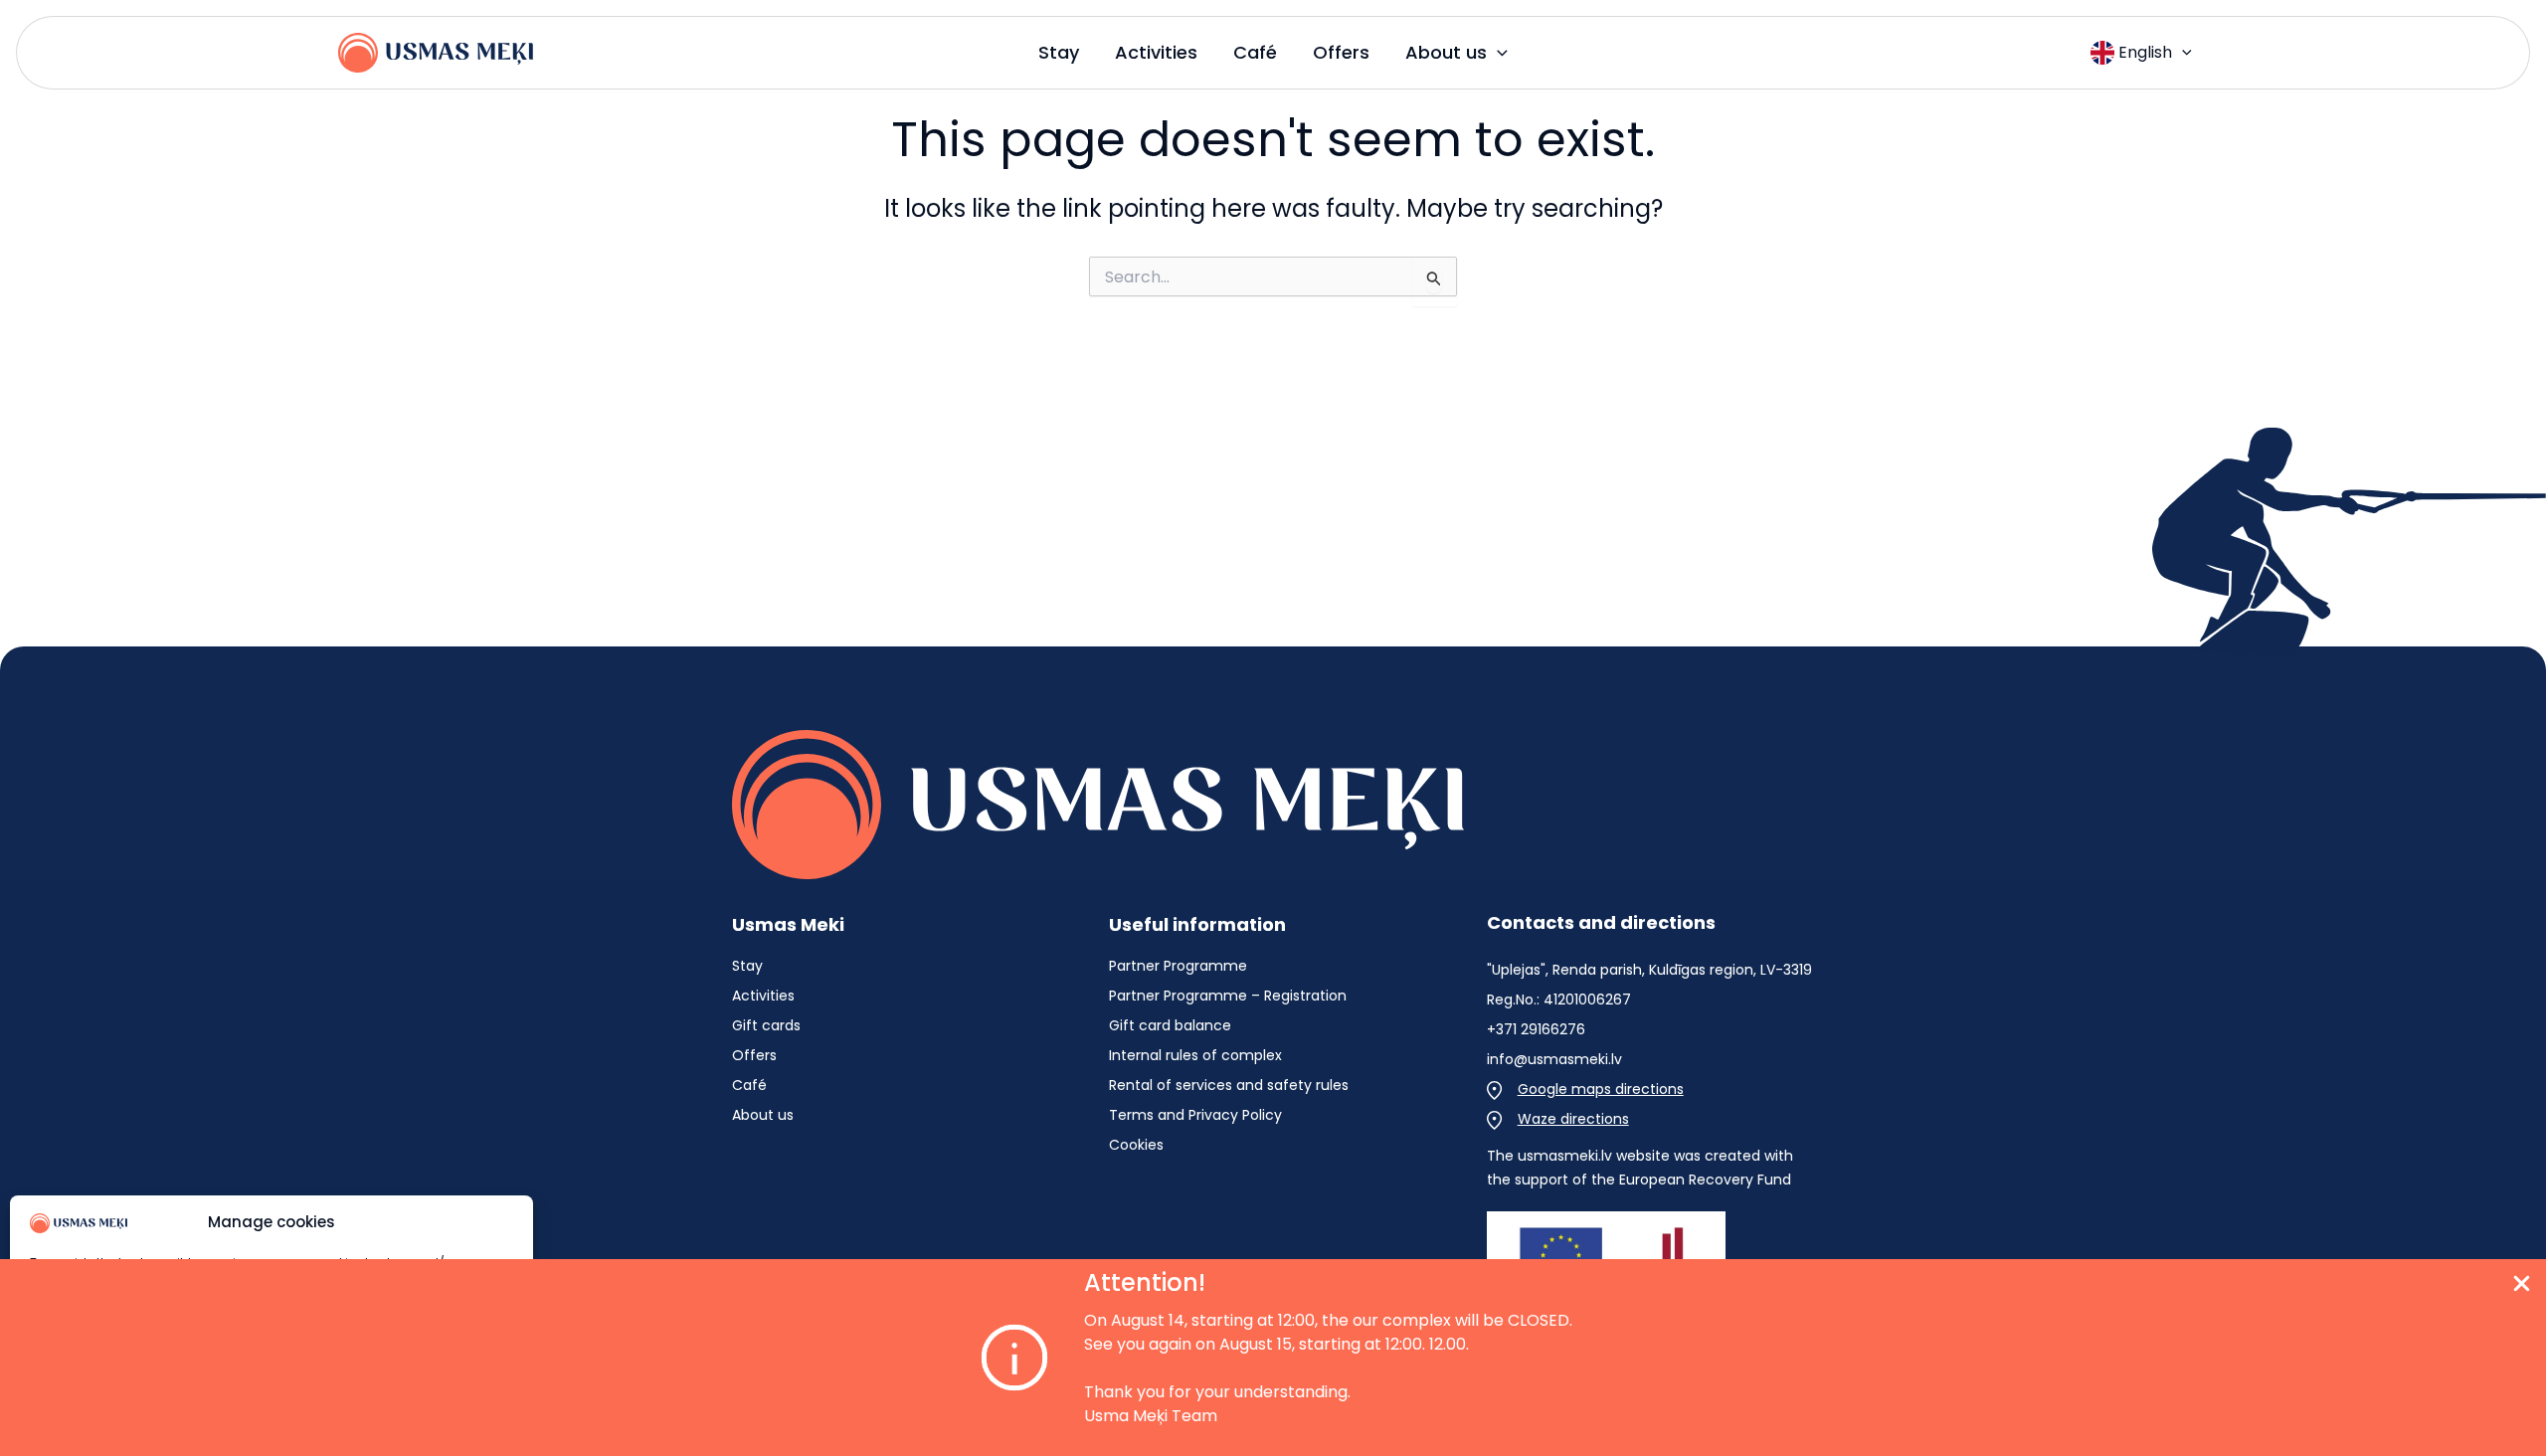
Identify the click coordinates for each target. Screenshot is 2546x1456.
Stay (747, 966)
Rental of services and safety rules (1229, 1085)
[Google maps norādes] (1585, 1089)
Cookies (1136, 1145)
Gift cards (766, 1025)
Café (749, 1085)
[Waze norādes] (1558, 1119)
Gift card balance (1170, 1025)
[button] (1497, 53)
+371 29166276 (1536, 1029)
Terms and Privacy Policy (1195, 1115)
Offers (754, 1055)
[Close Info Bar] (2522, 1287)
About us (763, 1115)
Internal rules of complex (1195, 1055)
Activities (763, 996)
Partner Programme (1178, 966)
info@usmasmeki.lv (1554, 1059)
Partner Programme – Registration (1228, 996)
